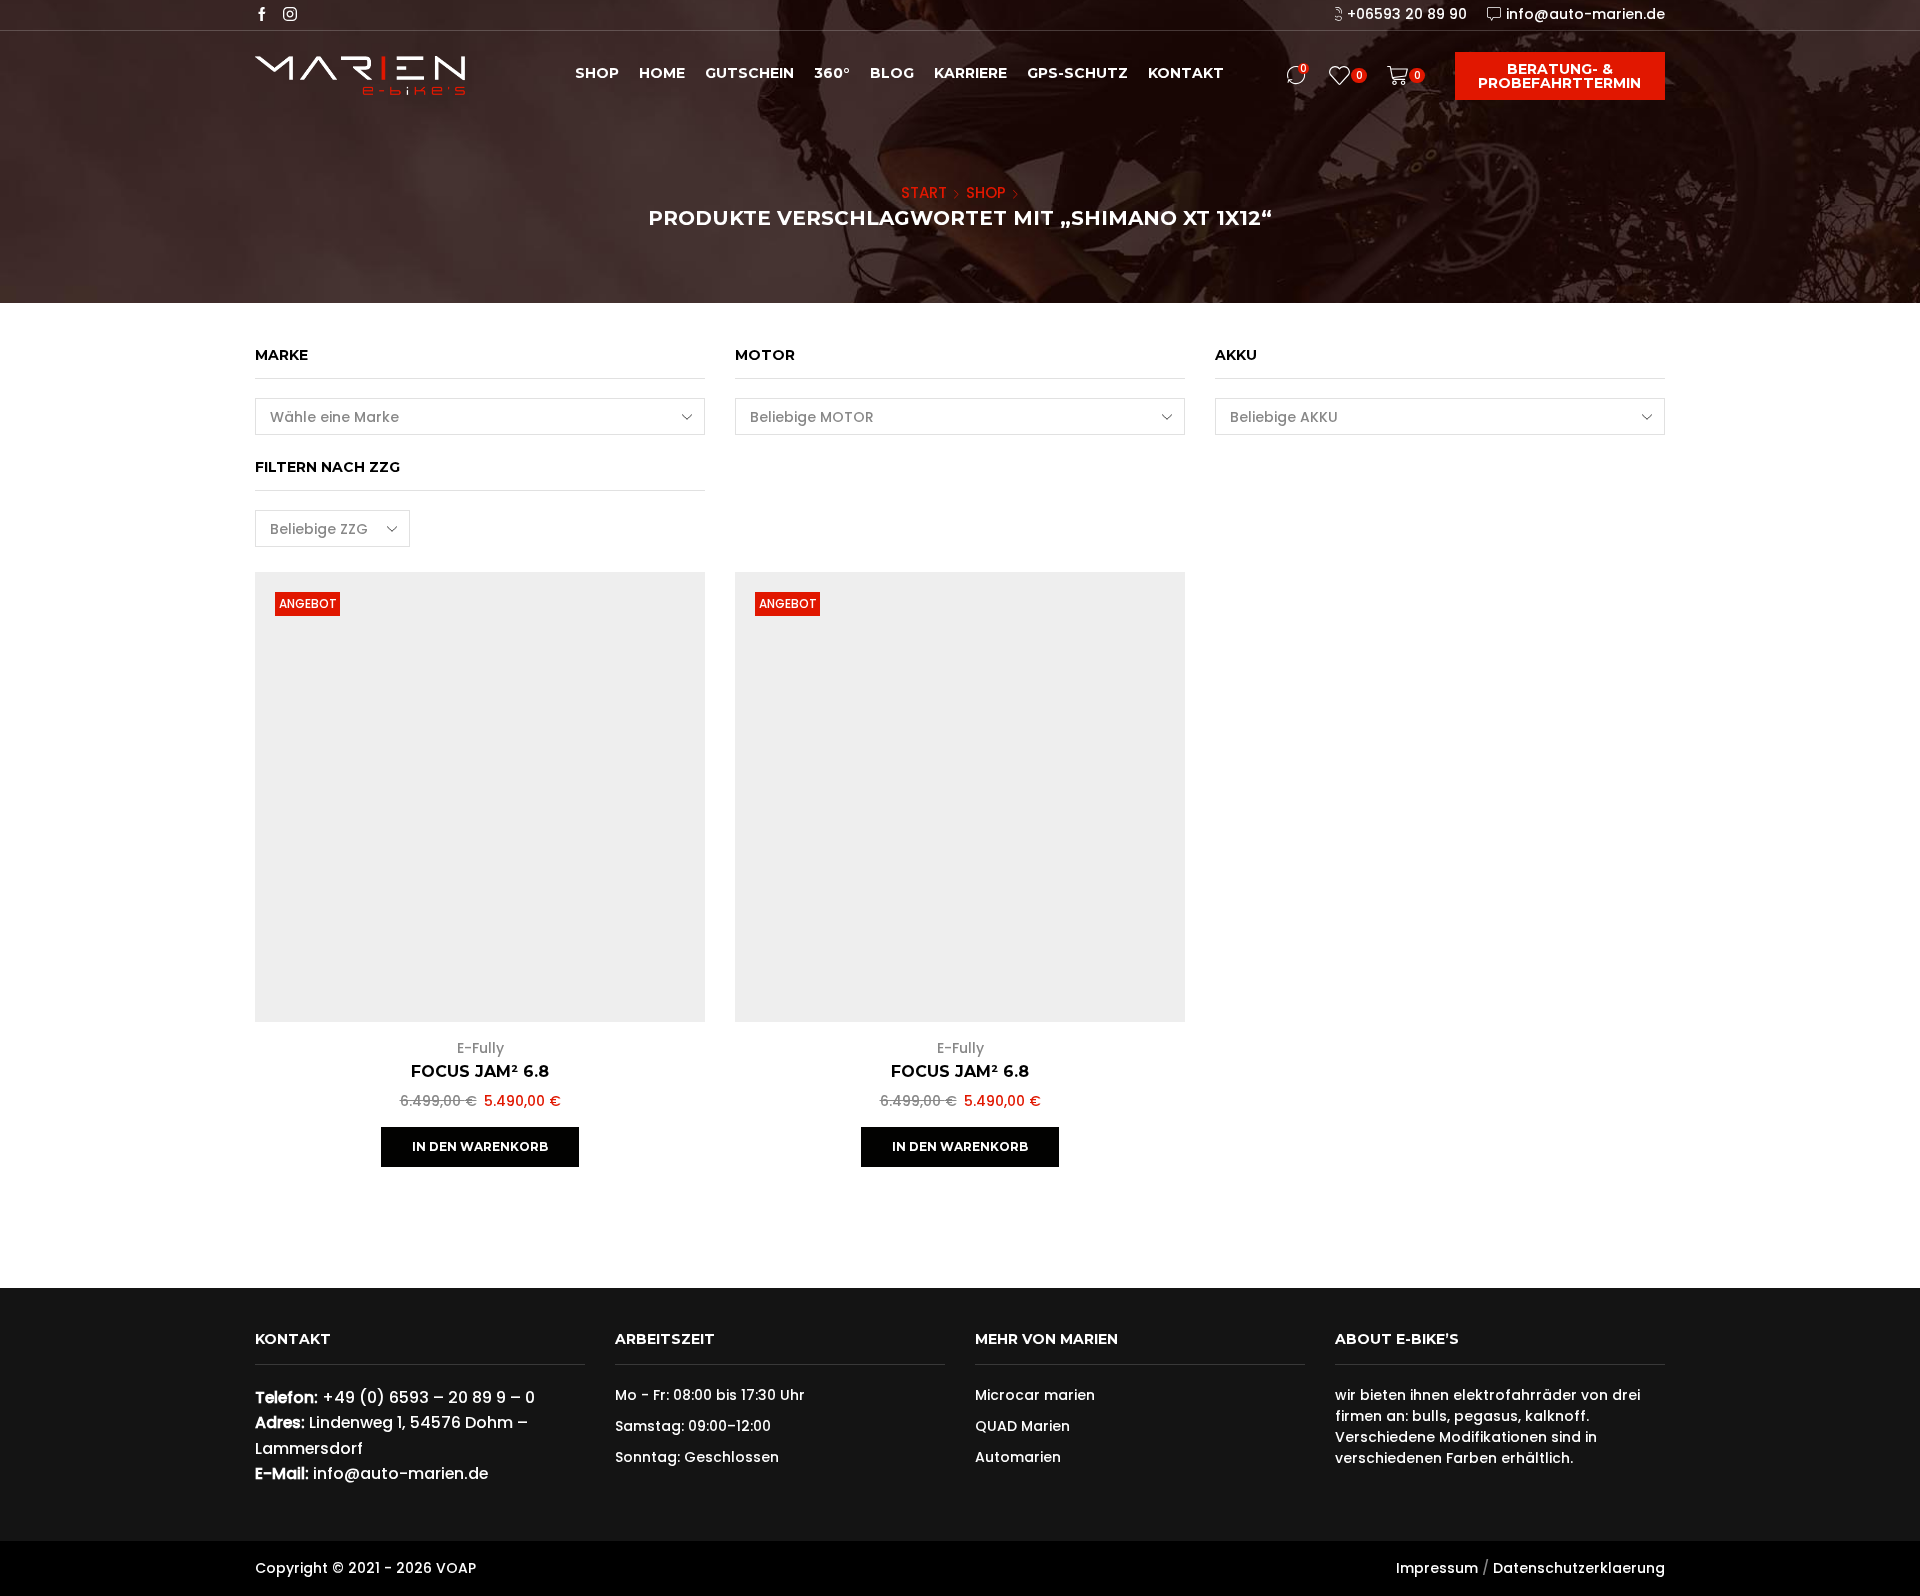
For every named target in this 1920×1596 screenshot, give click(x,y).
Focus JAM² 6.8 (480, 1071)
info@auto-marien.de (400, 1473)
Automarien (1018, 1457)
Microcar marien (1035, 1395)
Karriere (970, 73)
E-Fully (480, 1048)
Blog (892, 73)
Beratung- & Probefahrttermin (1559, 76)
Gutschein (749, 73)
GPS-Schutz (1077, 73)
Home (662, 73)
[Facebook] (262, 15)
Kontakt (1186, 73)
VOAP (456, 1568)
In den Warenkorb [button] (667, 890)
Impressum (1437, 1568)
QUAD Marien (1022, 1426)
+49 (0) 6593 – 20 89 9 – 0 (428, 1397)
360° (832, 73)
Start (924, 192)
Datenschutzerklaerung (1579, 1568)
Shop (597, 73)
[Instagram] (290, 15)
